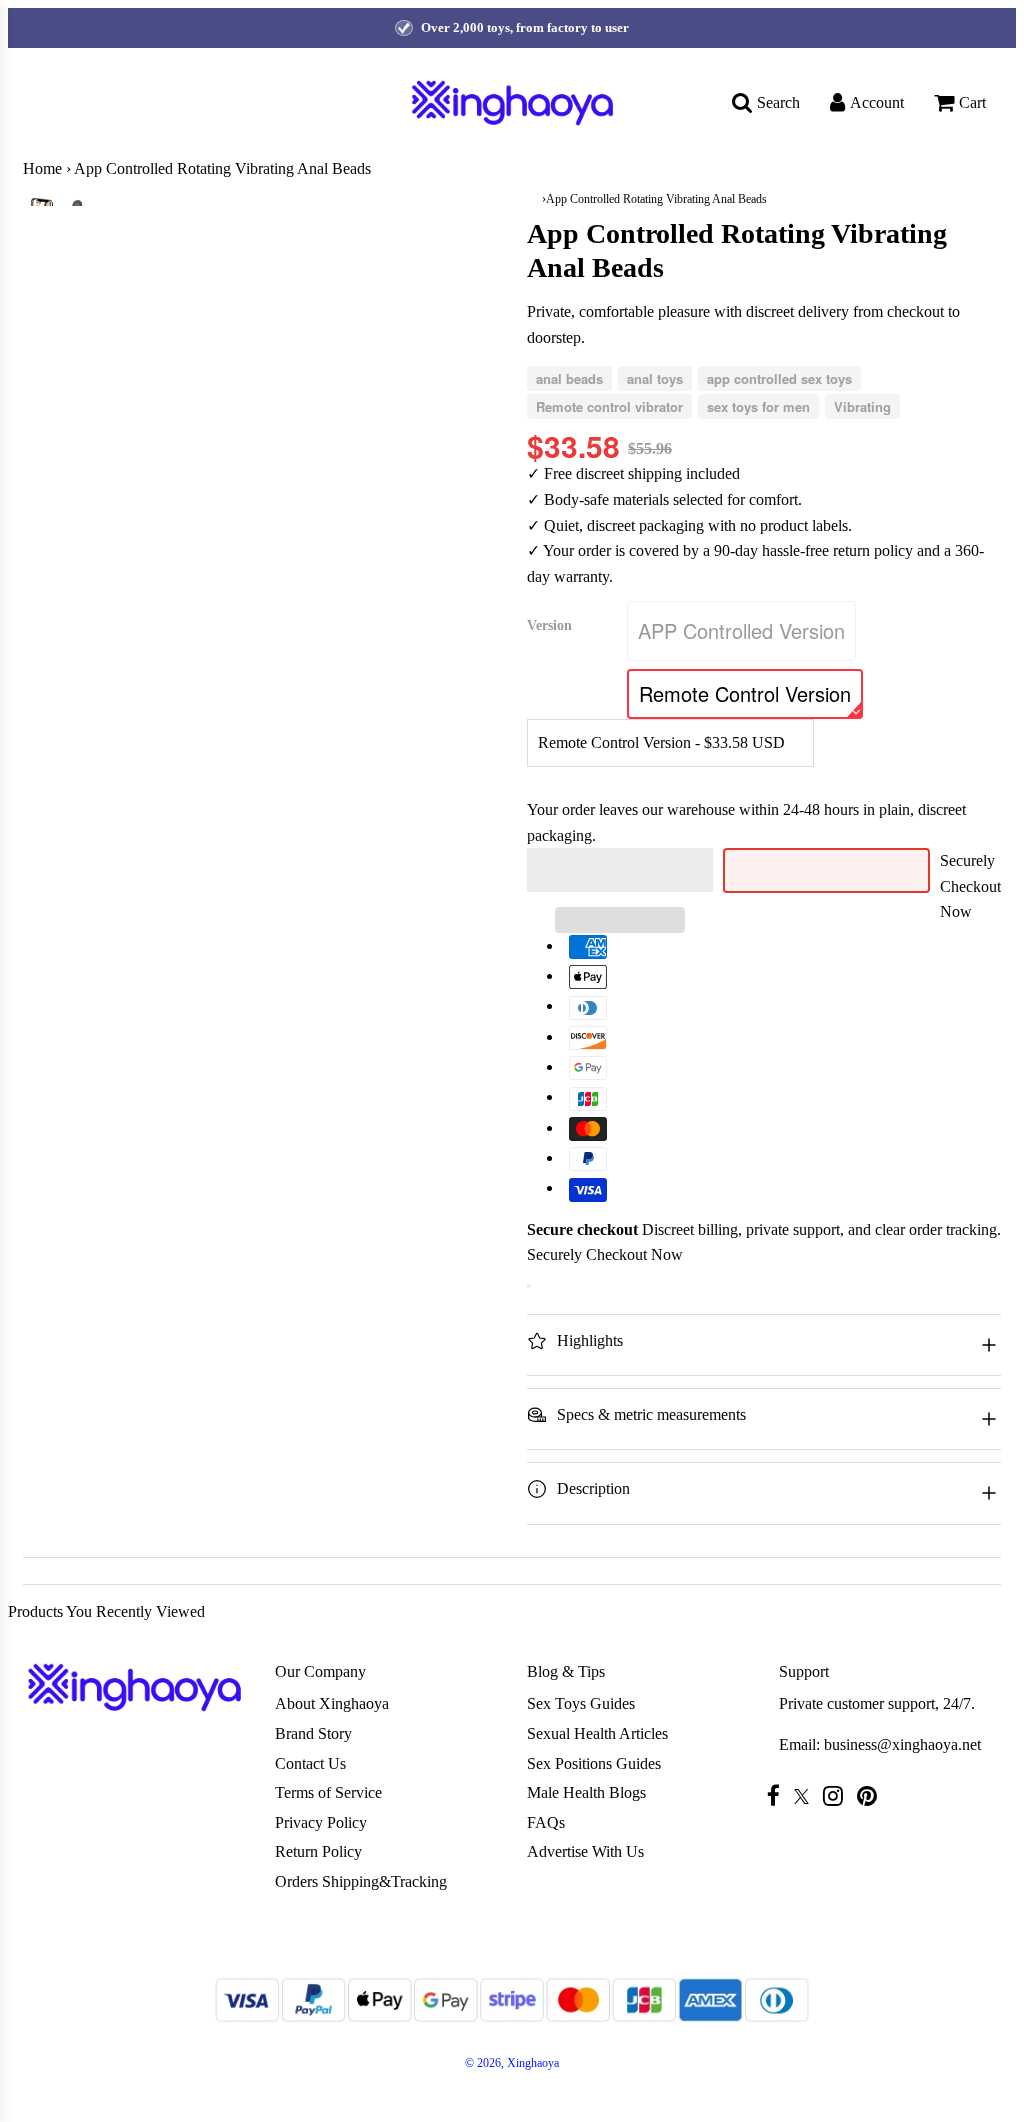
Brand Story (313, 1733)
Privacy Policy (321, 1822)
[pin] (872, 1795)
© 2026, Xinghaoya (512, 2063)
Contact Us (310, 1763)
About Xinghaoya (332, 1703)
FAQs (546, 1822)
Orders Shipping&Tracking (361, 1881)
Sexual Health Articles (597, 1733)
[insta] (838, 1795)
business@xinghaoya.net (902, 1744)
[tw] (806, 1796)
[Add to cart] (529, 1286)
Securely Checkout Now (970, 886)
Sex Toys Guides (581, 1703)
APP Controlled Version (741, 630)
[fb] (778, 1795)
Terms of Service (328, 1792)
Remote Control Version (745, 693)
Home (42, 168)
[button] (620, 870)
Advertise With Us (585, 1851)
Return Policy (318, 1851)
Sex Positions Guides (594, 1763)
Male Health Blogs (586, 1792)
